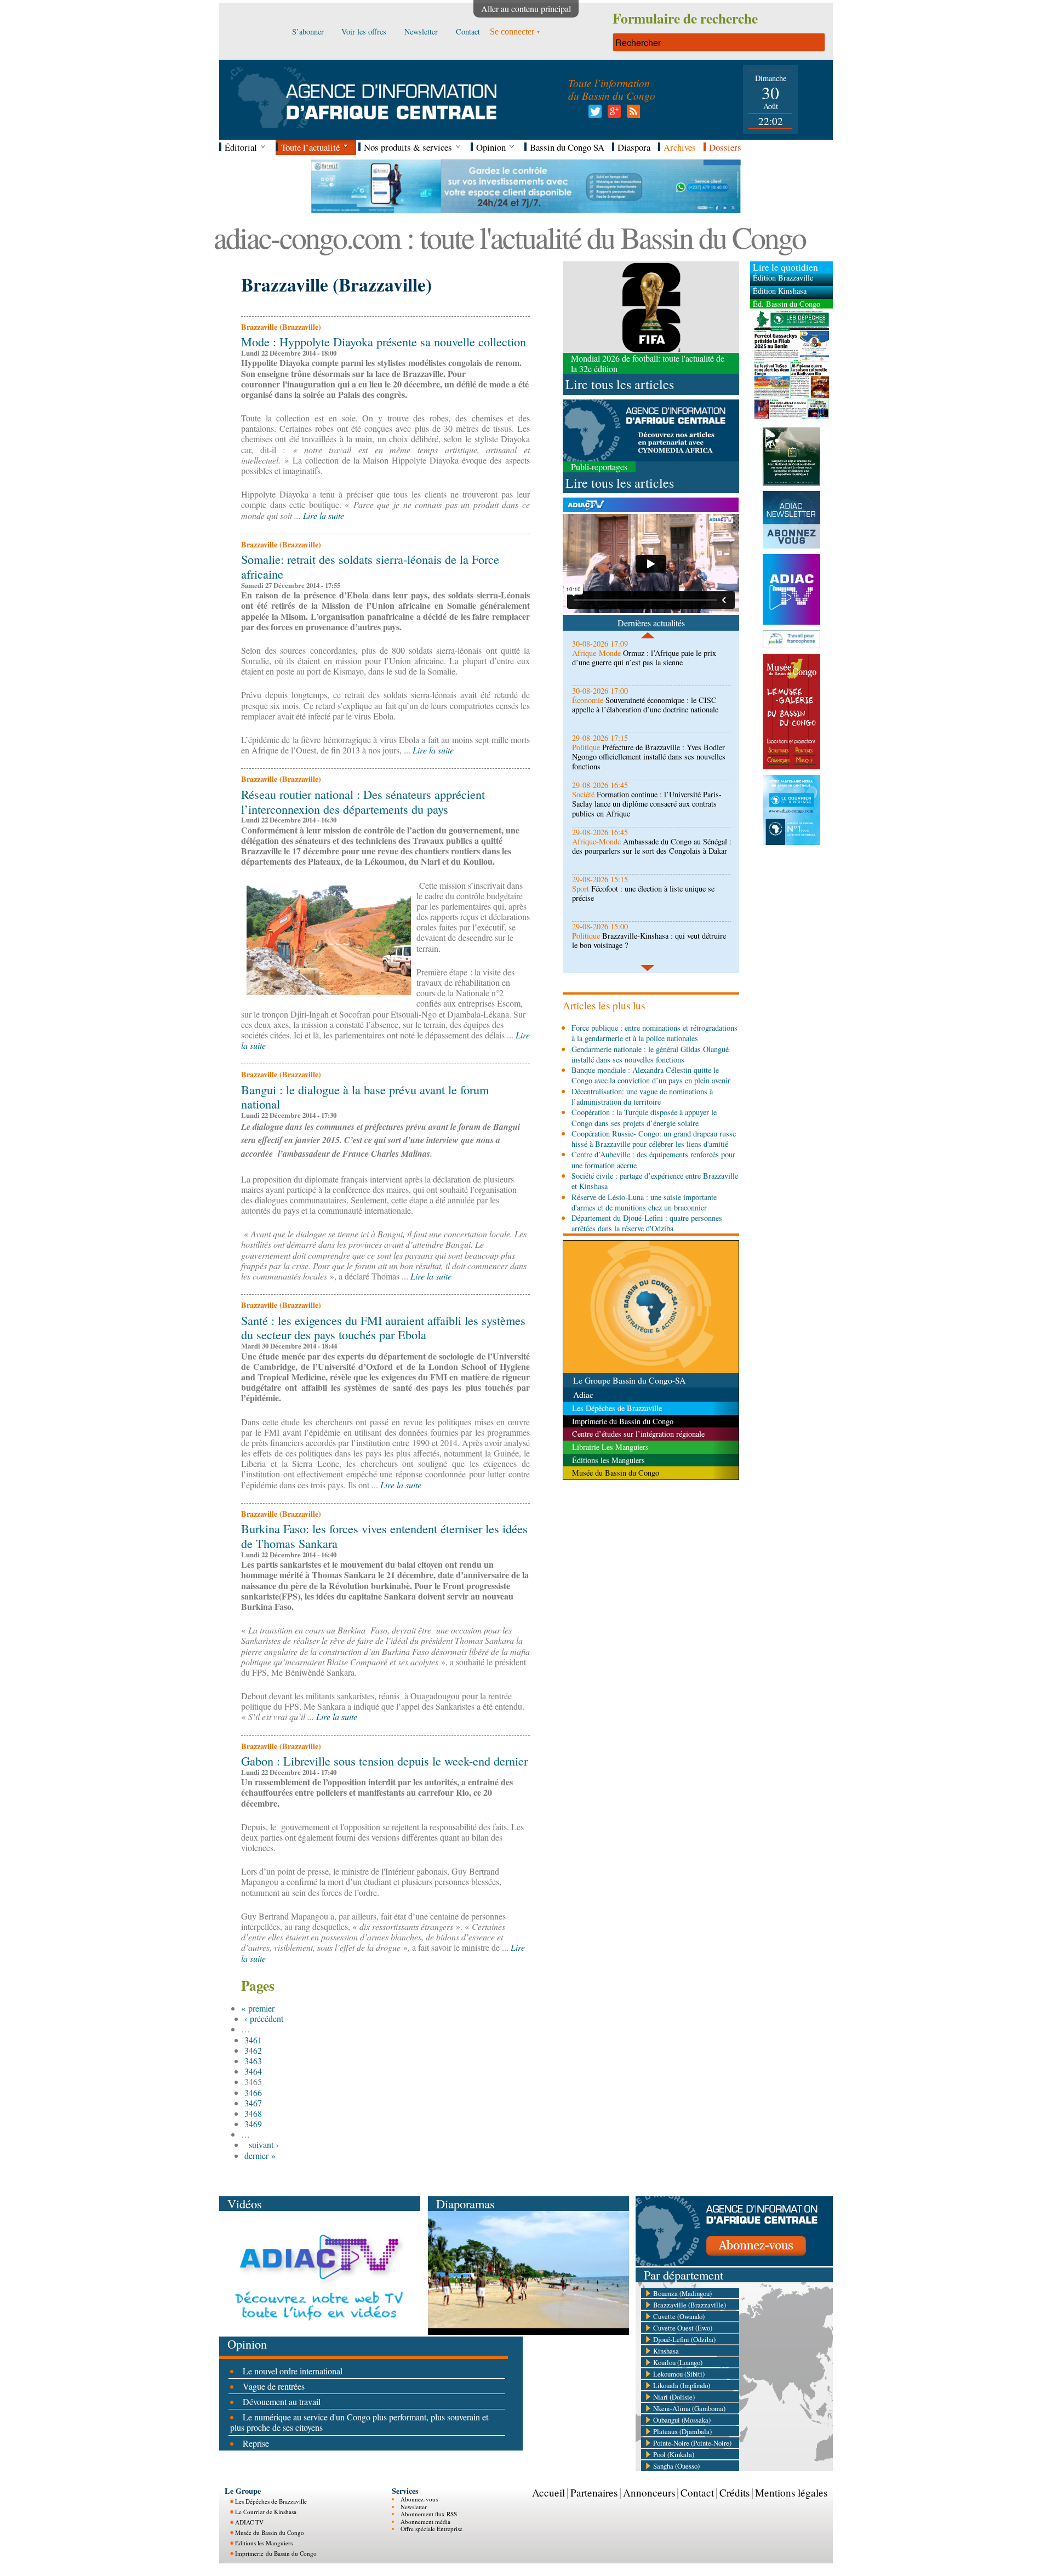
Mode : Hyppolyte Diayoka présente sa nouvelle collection (384, 341)
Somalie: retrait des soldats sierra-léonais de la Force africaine (370, 566)
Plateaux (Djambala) (682, 2431)
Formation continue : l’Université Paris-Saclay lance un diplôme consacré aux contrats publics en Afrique (647, 804)
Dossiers (725, 147)
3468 (253, 2113)
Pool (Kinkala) (674, 2454)
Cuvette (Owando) (679, 2316)
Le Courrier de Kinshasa (266, 2512)
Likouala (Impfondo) (682, 2385)
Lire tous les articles (620, 384)
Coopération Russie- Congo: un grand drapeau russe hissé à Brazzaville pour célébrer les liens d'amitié (654, 1139)
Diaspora (634, 147)
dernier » (260, 2155)
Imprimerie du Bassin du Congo (276, 2553)
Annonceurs (649, 2492)
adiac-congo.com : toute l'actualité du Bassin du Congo (510, 237)
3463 (253, 2061)
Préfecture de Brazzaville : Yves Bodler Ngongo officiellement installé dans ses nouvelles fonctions (649, 757)
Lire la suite (324, 515)
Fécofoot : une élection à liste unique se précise (643, 893)
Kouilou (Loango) (678, 2362)
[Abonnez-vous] (734, 2262)
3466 (253, 2092)
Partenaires (594, 2492)
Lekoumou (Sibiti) (679, 2374)
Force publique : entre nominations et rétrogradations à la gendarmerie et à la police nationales (654, 1033)
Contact (697, 2492)
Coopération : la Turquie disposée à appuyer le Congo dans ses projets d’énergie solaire (644, 1117)
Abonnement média (425, 2521)
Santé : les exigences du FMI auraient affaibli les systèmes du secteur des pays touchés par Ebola (383, 1327)
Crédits (734, 2492)
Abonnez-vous (419, 2499)
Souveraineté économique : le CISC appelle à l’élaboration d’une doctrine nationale (645, 705)
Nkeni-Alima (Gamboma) (689, 2408)
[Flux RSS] (631, 114)
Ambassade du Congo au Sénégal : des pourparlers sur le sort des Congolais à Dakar (652, 846)
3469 (253, 2124)
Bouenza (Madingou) (682, 2293)
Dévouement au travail (282, 2401)
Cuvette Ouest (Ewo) (683, 2328)
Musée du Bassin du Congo (270, 2532)
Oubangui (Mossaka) (682, 2420)
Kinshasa (666, 2351)
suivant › (264, 2144)
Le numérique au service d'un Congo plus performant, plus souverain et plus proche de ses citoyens (359, 2422)
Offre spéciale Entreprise (431, 2529)
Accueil (548, 2492)
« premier (258, 2008)
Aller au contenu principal (526, 8)
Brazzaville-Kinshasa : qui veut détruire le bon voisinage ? (649, 940)
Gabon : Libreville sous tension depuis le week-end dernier (384, 1761)
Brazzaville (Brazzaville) (690, 2305)
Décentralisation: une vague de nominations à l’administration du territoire (642, 1096)
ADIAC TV (249, 2522)
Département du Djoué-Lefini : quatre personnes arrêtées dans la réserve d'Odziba (647, 1223)
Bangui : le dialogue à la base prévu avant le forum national (365, 1097)
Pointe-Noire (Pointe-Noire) (692, 2443)
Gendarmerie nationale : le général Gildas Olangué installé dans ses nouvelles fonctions (650, 1054)
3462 (253, 2050)
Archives (680, 147)
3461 (253, 2040)
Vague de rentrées (274, 2386)
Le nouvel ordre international (293, 2371)
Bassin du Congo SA (567, 147)
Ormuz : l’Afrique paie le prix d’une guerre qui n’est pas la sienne (644, 658)
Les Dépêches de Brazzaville (271, 2501)
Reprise (256, 2443)
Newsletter (414, 2507)
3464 (253, 2071)
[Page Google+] (612, 114)
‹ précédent (264, 2018)
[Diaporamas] (528, 2331)
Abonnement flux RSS (429, 2514)
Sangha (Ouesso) (676, 2466)
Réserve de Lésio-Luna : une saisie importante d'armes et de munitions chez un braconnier (644, 1202)
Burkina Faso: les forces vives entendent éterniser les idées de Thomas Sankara (384, 1536)
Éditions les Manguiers (264, 2543)
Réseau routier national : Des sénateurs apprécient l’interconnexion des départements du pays (363, 801)
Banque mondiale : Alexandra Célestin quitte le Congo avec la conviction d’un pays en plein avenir (651, 1075)
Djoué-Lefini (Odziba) (684, 2339)
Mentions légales (791, 2492)
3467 (253, 2103)
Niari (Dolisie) (674, 2397)
